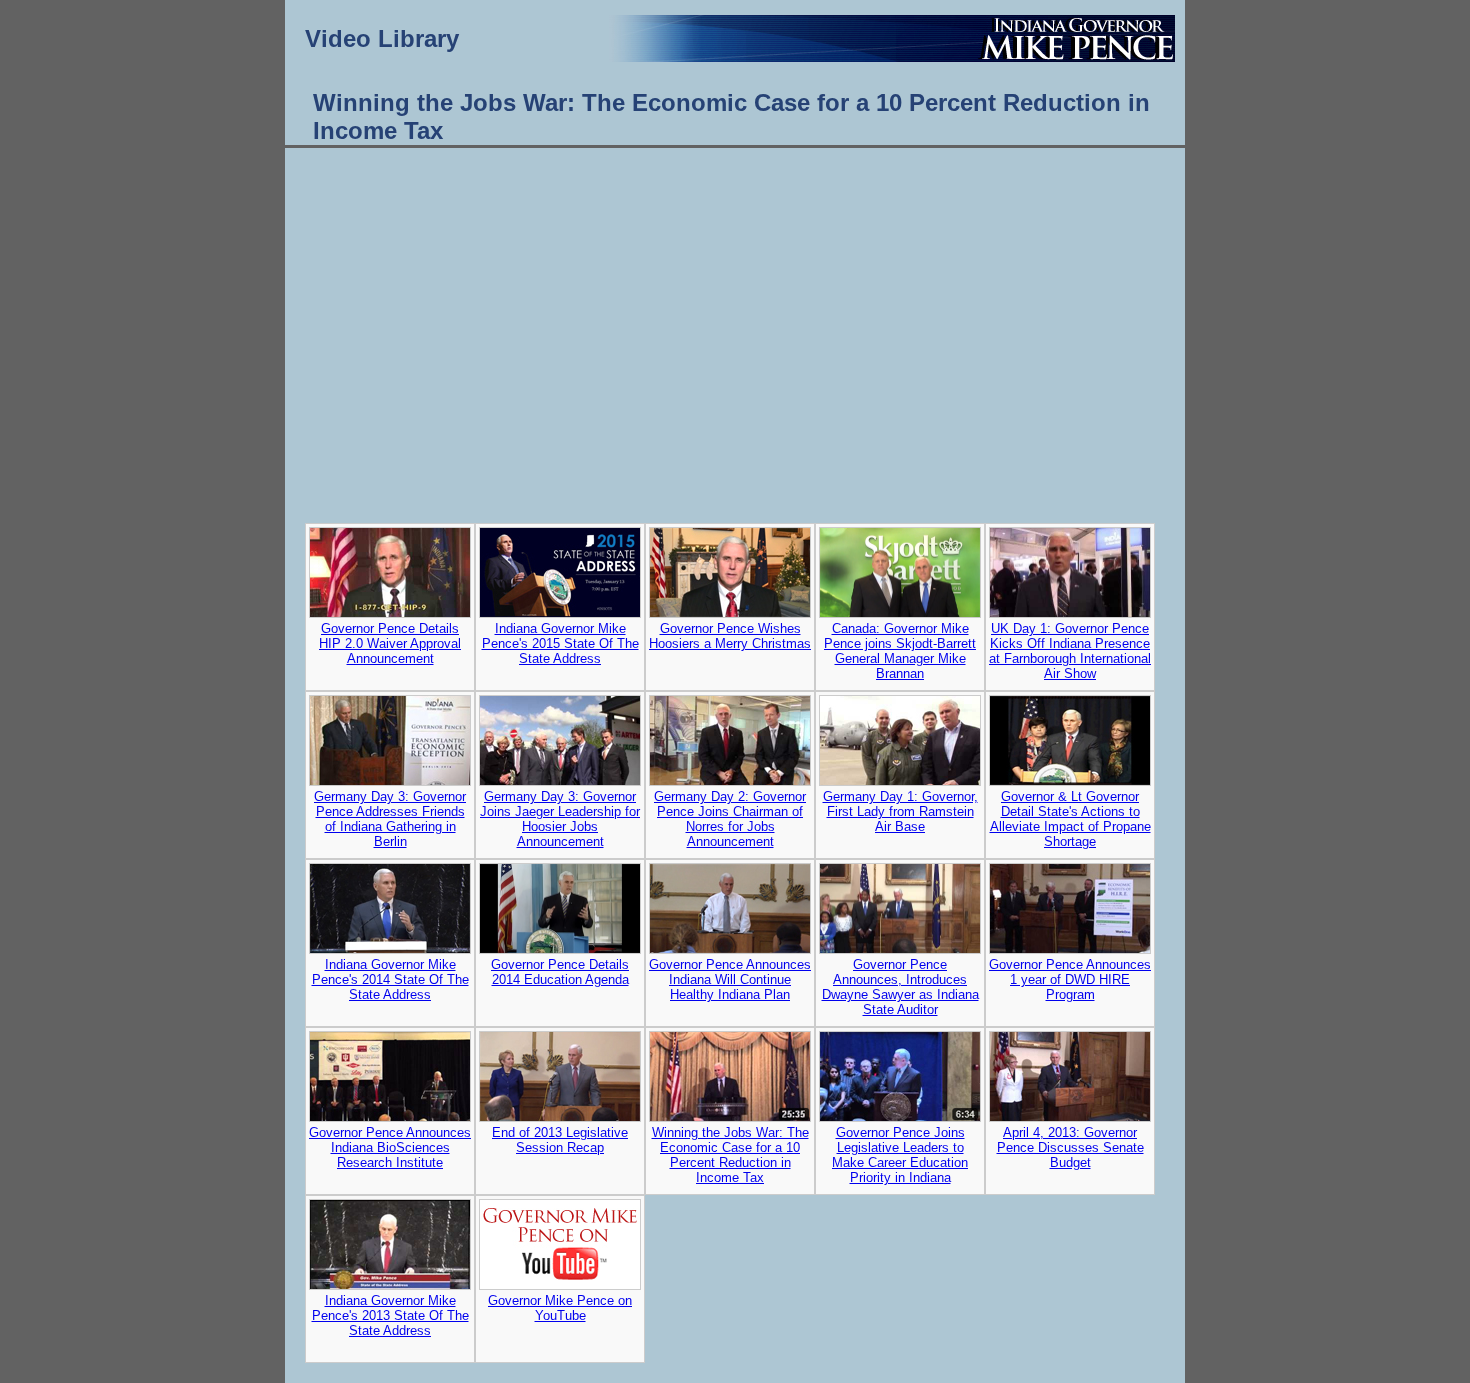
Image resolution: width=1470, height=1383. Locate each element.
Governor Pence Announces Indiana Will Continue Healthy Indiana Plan (730, 979)
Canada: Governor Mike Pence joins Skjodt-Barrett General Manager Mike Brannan (900, 651)
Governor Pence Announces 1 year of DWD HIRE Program (1070, 979)
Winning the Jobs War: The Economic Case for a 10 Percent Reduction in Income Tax (730, 1155)
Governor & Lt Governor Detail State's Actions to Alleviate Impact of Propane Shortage (1070, 819)
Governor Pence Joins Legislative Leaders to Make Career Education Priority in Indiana (900, 1155)
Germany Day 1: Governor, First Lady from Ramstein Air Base (900, 811)
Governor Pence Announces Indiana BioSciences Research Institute (390, 1147)
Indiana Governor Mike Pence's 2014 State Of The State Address (390, 979)
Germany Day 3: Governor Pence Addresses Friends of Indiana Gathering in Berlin (390, 819)
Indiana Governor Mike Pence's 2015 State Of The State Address (560, 643)
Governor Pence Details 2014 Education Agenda (560, 972)
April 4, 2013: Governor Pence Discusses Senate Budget (1070, 1147)
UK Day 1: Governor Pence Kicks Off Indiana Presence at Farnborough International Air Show (1070, 651)
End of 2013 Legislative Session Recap (560, 1140)
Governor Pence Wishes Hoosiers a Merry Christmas (730, 636)
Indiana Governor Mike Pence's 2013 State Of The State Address (390, 1315)
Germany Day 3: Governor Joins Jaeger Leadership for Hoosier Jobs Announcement (560, 819)
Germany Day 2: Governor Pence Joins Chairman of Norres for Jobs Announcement (730, 819)
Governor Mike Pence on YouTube (560, 1308)
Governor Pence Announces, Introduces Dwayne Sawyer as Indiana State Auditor (900, 987)
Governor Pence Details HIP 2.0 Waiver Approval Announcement (390, 643)
